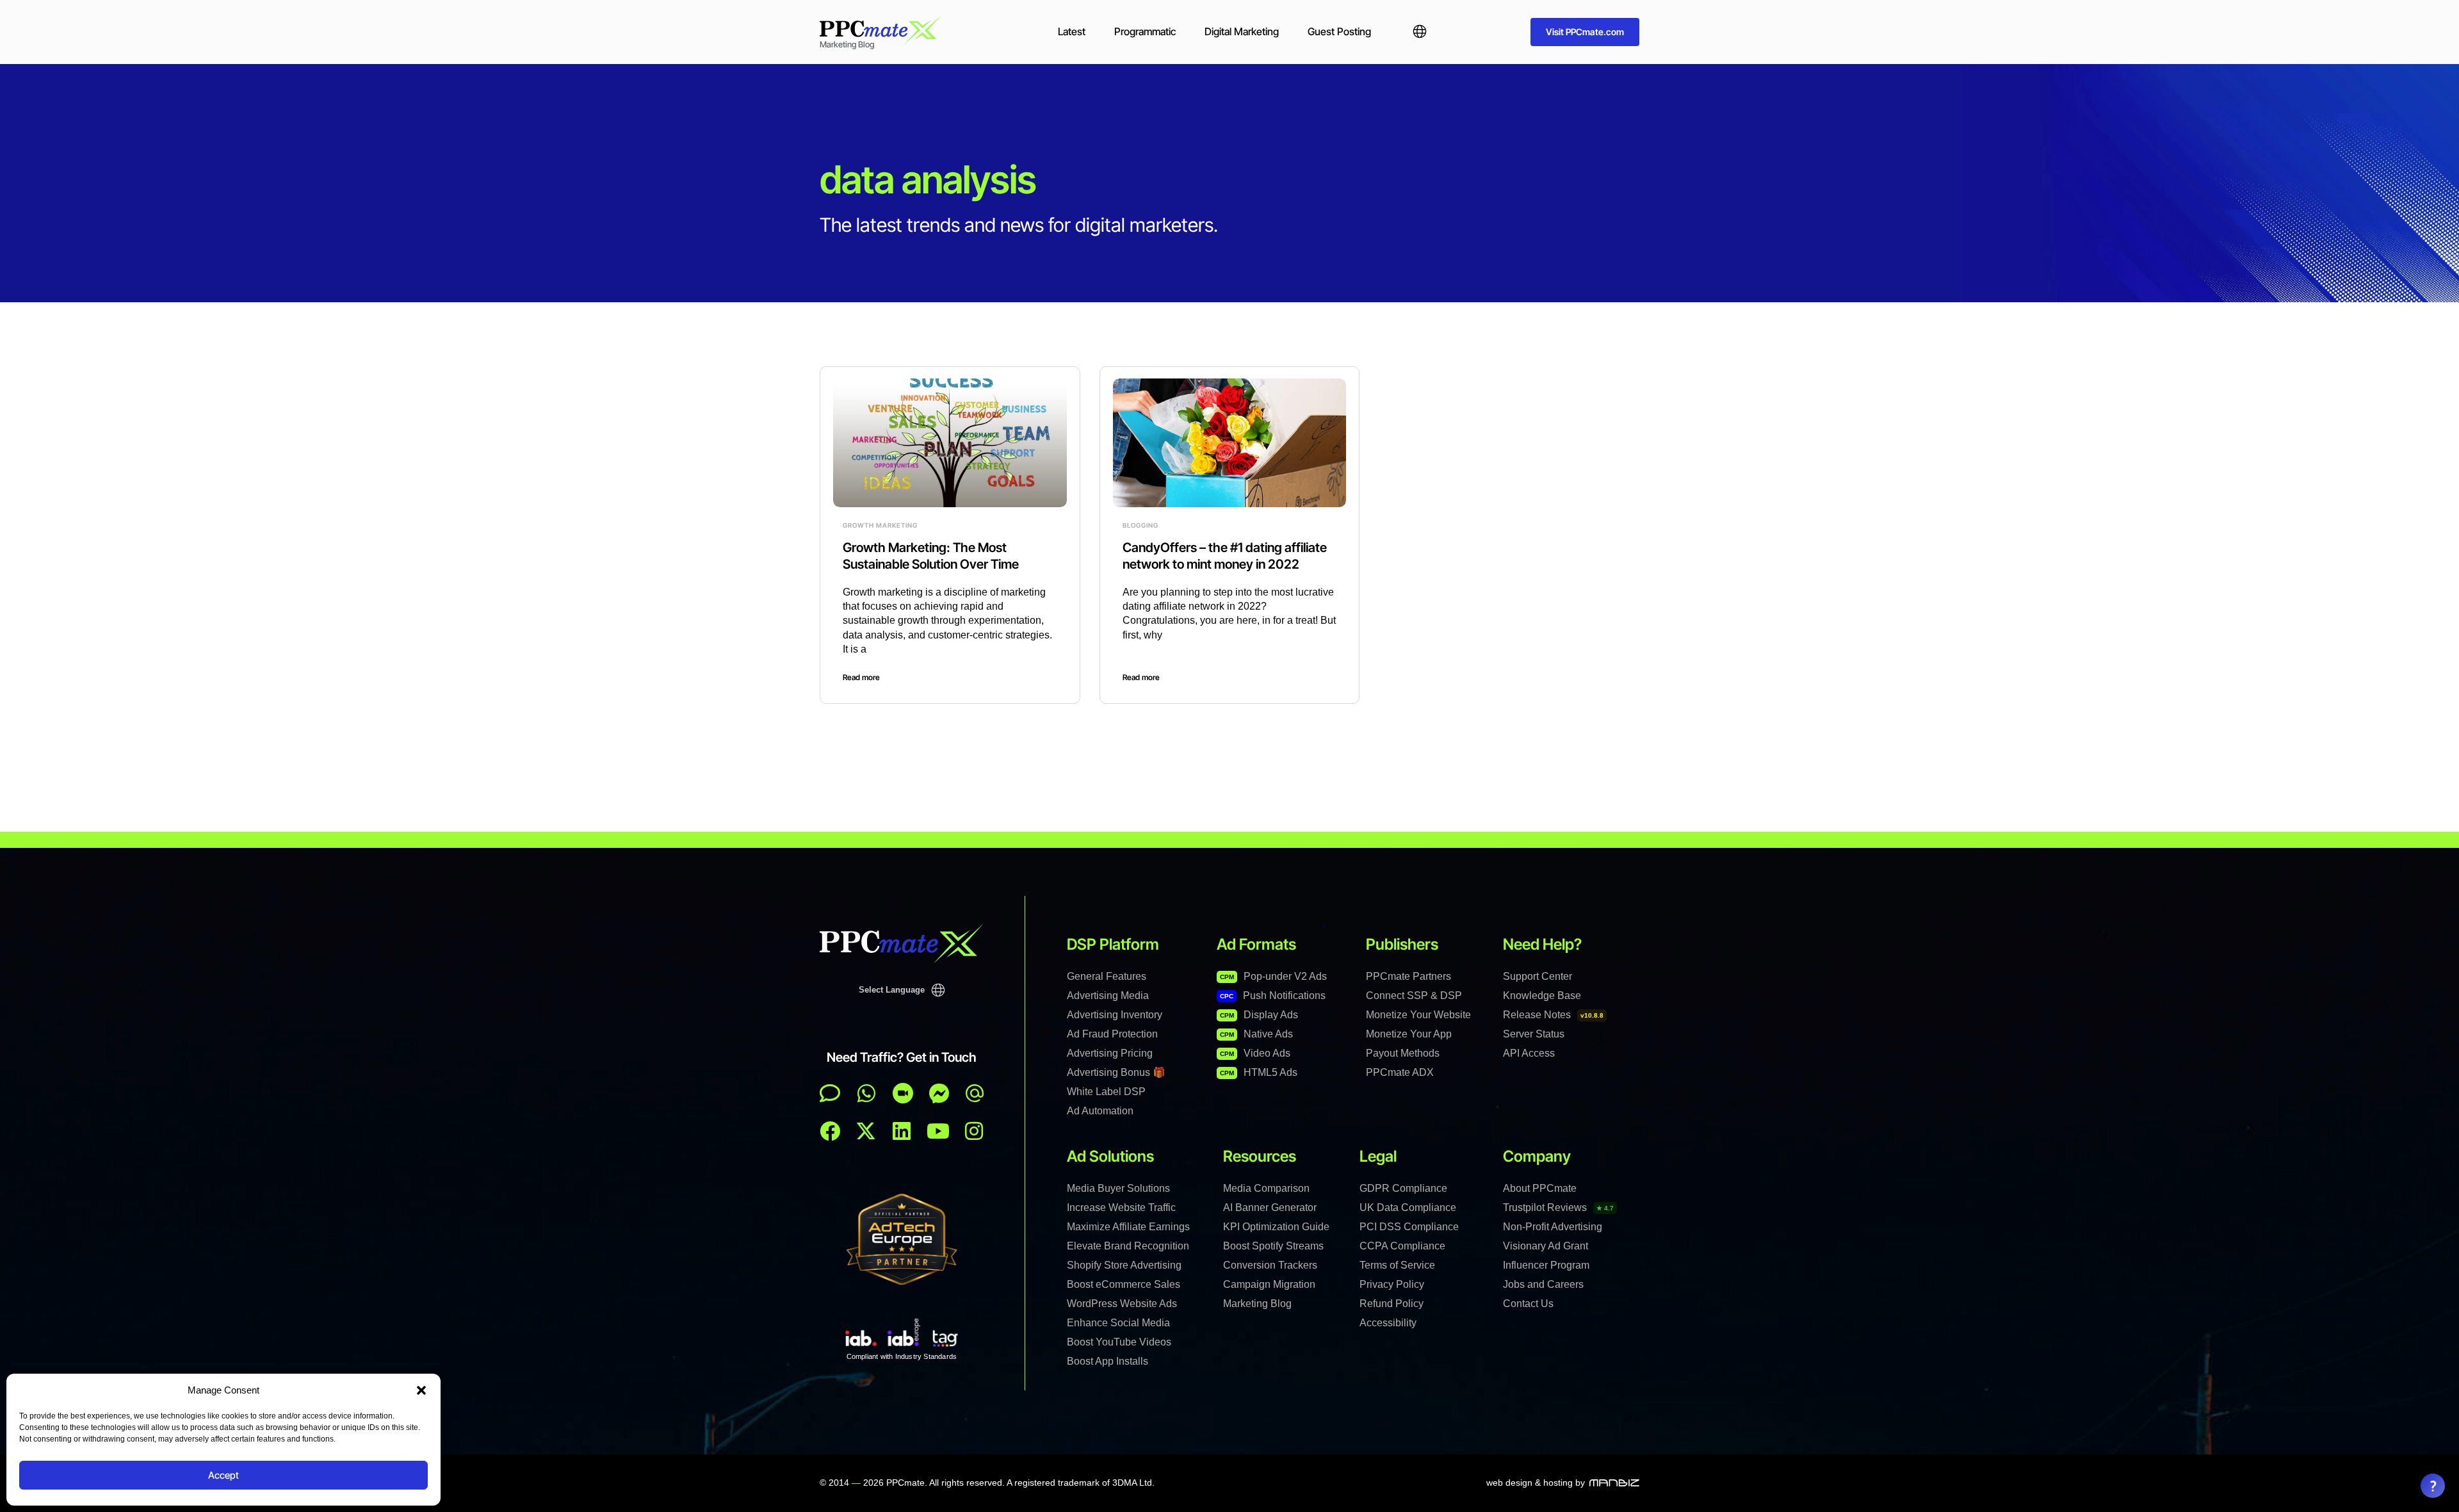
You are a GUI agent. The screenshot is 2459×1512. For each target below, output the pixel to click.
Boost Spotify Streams (1273, 1246)
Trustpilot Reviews (1558, 1207)
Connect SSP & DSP (1414, 996)
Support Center (1538, 976)
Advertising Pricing (1110, 1053)
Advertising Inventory (1115, 1015)
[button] (421, 1390)
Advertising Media (1108, 996)
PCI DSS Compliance (1409, 1227)
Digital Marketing (1242, 31)
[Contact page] (903, 1093)
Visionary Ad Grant (1546, 1246)
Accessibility (1388, 1323)
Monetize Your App (1409, 1034)
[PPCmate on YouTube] (938, 1131)
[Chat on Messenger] (939, 1093)
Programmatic (1145, 31)
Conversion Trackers (1270, 1265)
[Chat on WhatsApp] (866, 1093)
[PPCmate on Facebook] (830, 1131)
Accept (223, 1475)
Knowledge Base (1542, 996)
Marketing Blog (1257, 1304)
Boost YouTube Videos (1119, 1342)
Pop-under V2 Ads (1273, 976)
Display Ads (1259, 1015)
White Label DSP (1106, 1092)
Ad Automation (1100, 1111)
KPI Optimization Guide (1276, 1227)
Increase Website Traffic (1121, 1207)
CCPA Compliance (1402, 1246)
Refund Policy (1392, 1304)
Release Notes (1553, 1015)
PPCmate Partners (1408, 976)
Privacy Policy (1392, 1284)
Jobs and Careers (1543, 1284)
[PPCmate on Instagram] (974, 1131)
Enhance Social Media (1118, 1323)
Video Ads (1255, 1053)
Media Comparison (1266, 1188)
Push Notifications (1273, 996)
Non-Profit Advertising (1553, 1227)
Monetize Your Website (1418, 1015)
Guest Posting (1339, 31)
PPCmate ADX (1400, 1072)
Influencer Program (1546, 1265)
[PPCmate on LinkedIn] (902, 1131)
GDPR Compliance (1403, 1188)
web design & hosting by (1536, 1483)
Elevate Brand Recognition (1128, 1246)
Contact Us (1528, 1304)
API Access (1529, 1053)
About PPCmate (1540, 1188)
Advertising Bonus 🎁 (1116, 1072)
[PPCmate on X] (866, 1131)
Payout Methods (1403, 1053)
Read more (861, 677)
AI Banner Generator (1270, 1207)
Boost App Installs (1108, 1361)
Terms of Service (1397, 1265)
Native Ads (1256, 1034)
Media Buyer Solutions (1118, 1188)
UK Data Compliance (1408, 1207)
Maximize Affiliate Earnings (1128, 1227)
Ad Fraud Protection (1112, 1034)
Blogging (1140, 525)
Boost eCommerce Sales (1124, 1284)
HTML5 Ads (1259, 1072)
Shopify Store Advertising (1124, 1265)
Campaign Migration (1269, 1284)
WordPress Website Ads (1122, 1304)
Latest (1072, 31)
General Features (1107, 976)
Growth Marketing (880, 525)
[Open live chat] (830, 1093)
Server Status (1534, 1034)
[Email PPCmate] (975, 1093)
